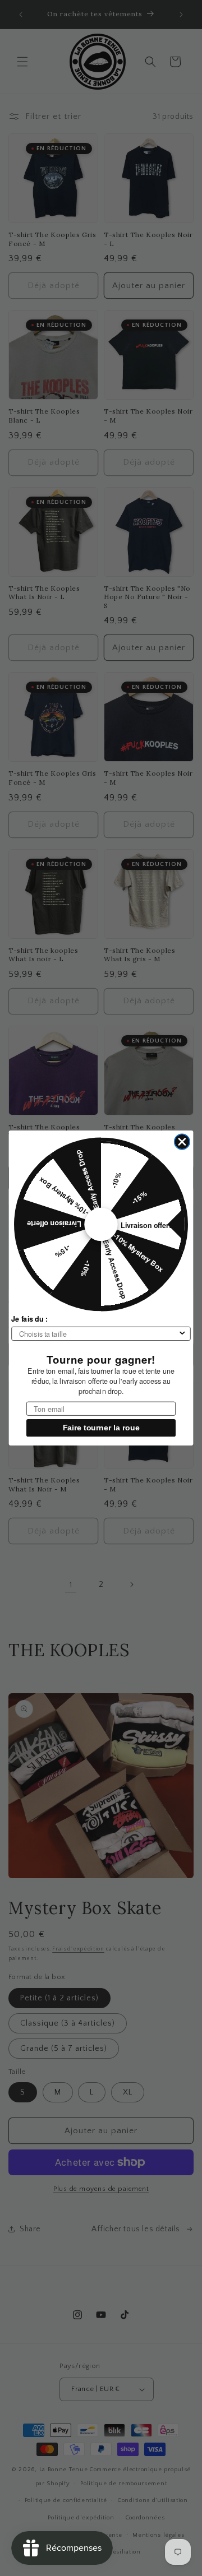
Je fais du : (29, 1319)
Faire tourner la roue (101, 1428)
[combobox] (98, 1334)
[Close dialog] (182, 1141)
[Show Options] (182, 1334)
